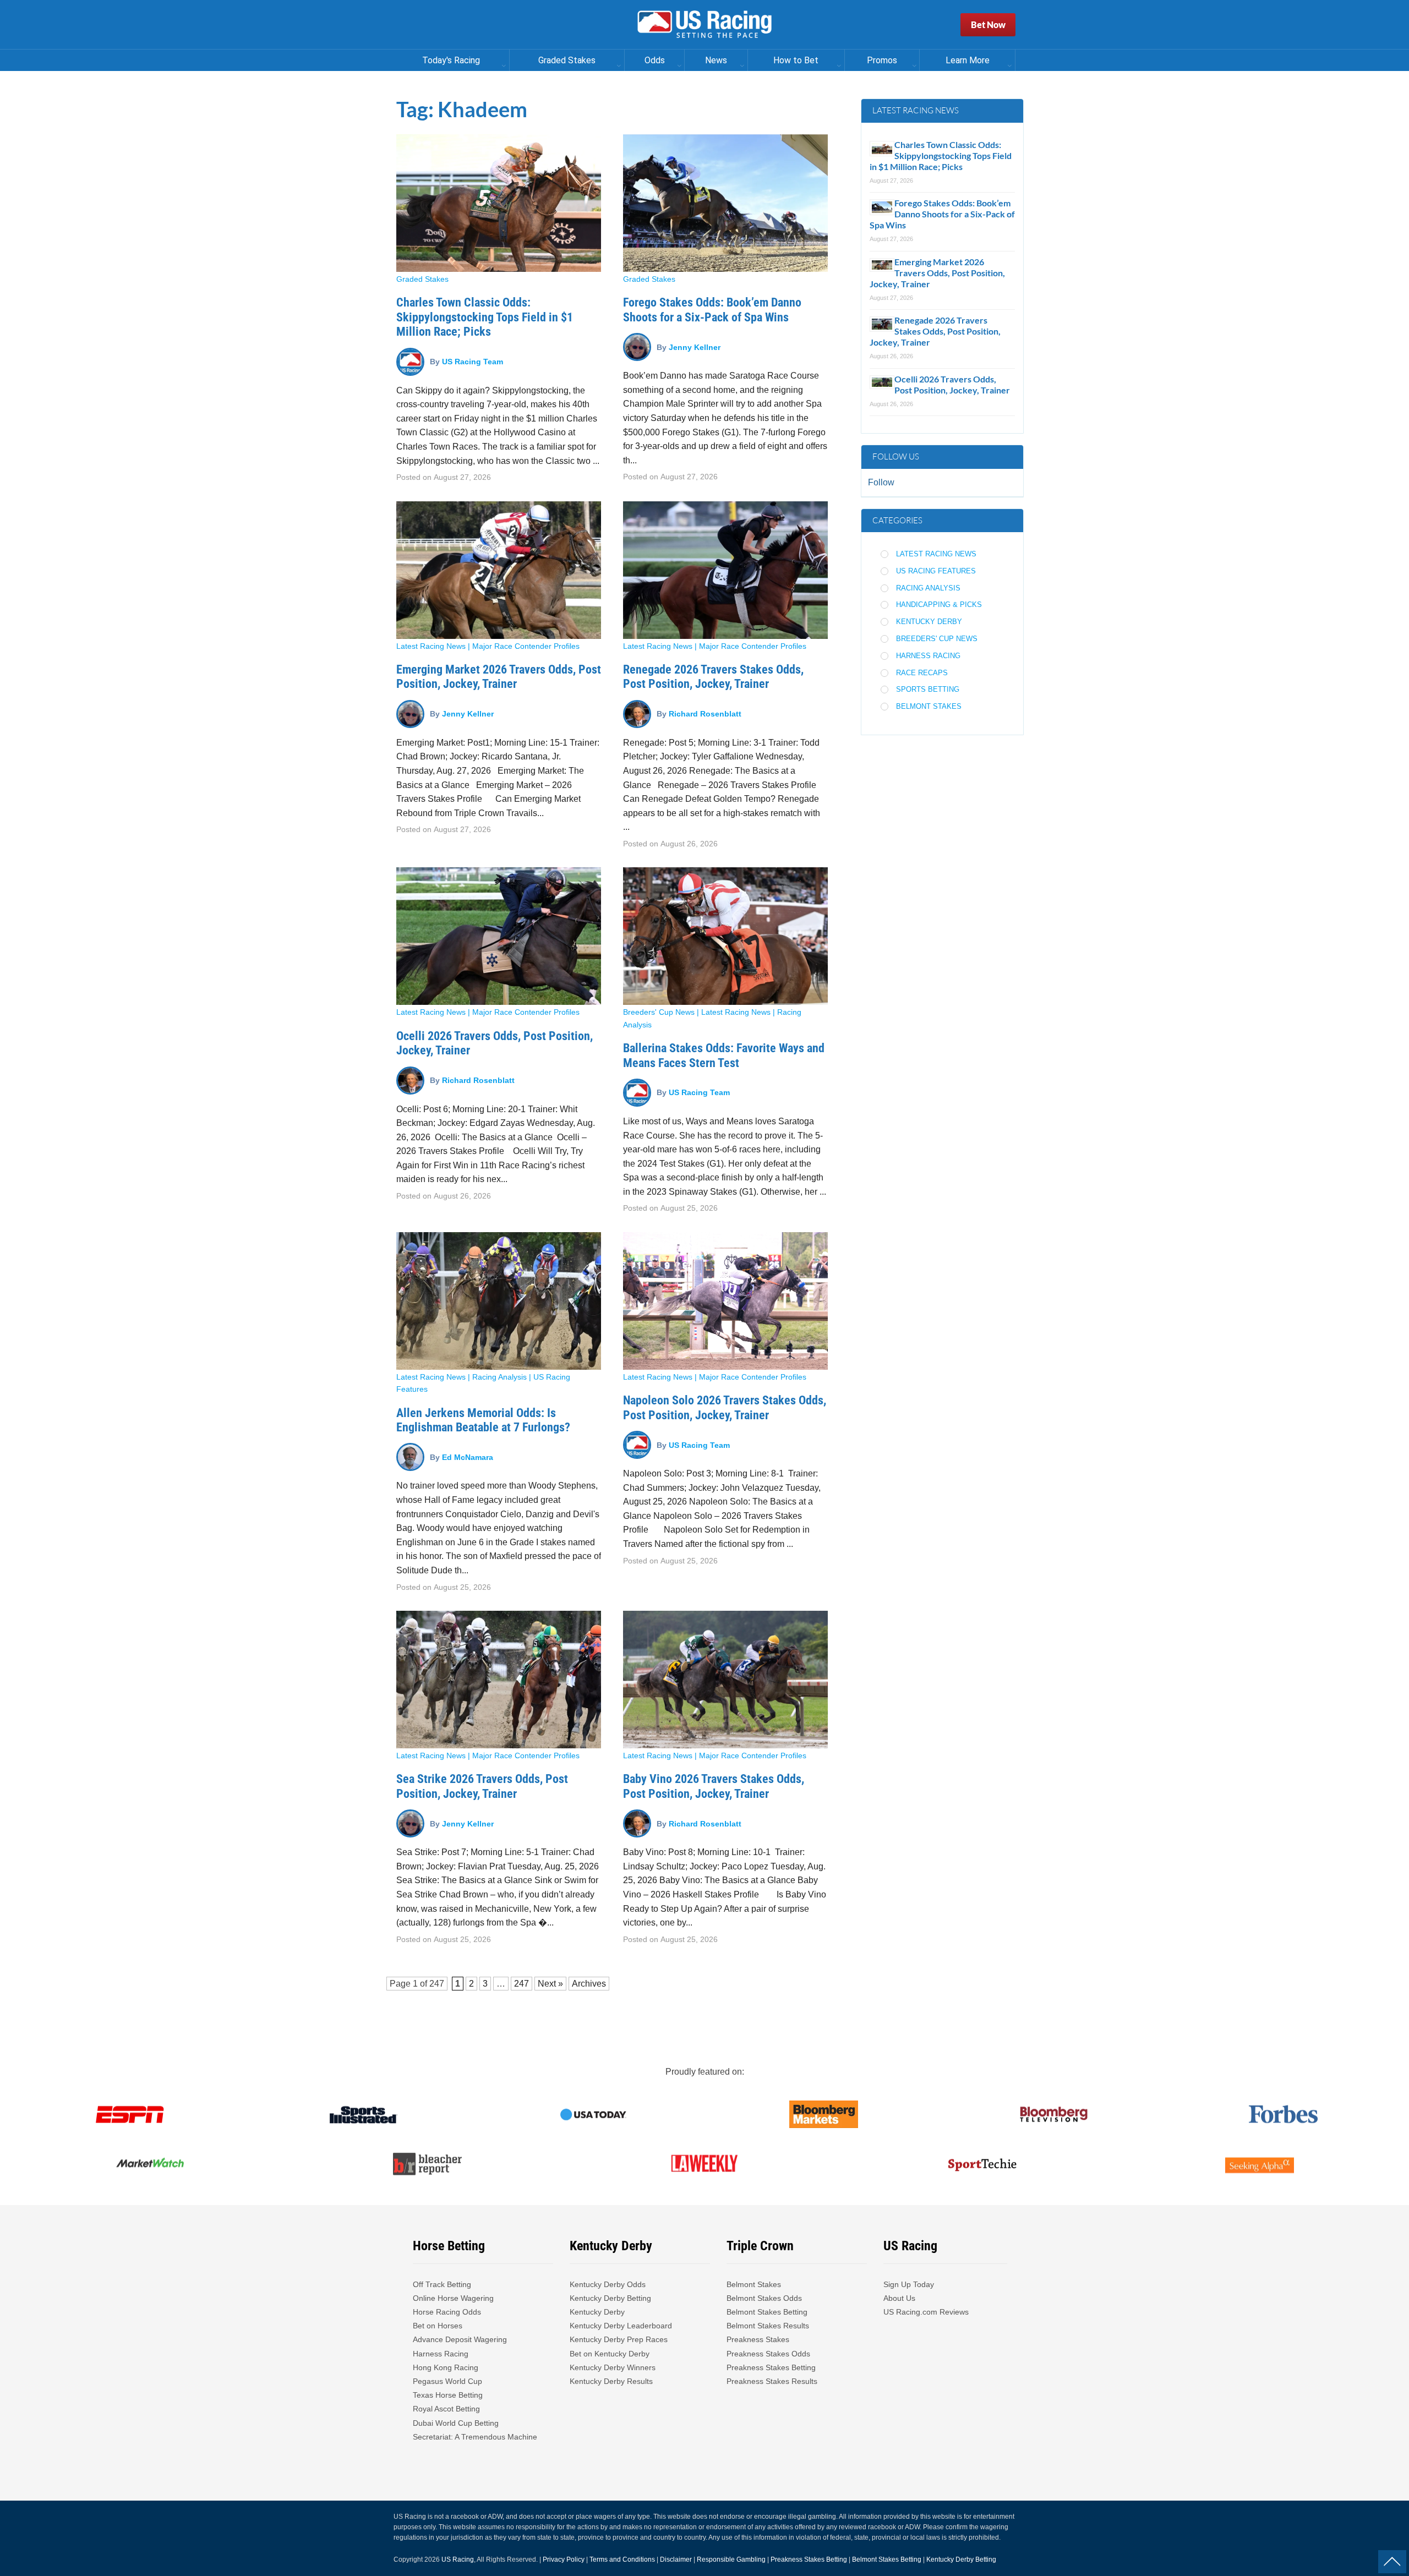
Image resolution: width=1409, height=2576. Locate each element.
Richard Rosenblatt (705, 714)
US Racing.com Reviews (926, 2312)
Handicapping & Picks (939, 605)
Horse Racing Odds (447, 2312)
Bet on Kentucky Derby (610, 2354)
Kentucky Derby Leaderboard (621, 2326)
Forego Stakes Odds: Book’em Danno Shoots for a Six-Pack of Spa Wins (712, 310)
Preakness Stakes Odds (768, 2354)
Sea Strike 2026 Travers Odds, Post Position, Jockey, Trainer (482, 1786)
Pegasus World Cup (447, 2381)
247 (437, 1984)
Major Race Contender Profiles (526, 646)
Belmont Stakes (929, 706)
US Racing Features (936, 571)
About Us (899, 2298)
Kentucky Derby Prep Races (619, 2339)
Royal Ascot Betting (446, 2409)
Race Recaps (922, 673)
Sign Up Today (909, 2284)
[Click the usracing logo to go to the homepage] (704, 25)
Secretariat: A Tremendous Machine (475, 2437)
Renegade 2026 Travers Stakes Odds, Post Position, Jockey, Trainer (713, 677)
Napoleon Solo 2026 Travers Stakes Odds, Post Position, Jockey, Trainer (725, 1407)
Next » (550, 1984)
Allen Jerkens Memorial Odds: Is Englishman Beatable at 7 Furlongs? (483, 1420)
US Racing (458, 2559)
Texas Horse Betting (448, 2395)
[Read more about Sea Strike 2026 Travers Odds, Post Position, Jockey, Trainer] (499, 1680)
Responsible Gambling (731, 2559)
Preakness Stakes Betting (772, 2367)
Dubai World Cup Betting (456, 2423)
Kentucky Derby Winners (613, 2367)
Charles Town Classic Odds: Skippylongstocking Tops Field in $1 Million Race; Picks (485, 317)
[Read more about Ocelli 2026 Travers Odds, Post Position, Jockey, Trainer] (499, 936)
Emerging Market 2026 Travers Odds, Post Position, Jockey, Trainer (499, 677)
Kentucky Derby (929, 622)
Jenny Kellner (695, 347)
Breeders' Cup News (659, 1012)
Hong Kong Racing (446, 2367)
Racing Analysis (499, 1377)
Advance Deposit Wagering (460, 2339)
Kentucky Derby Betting (610, 2298)
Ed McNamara (468, 1457)
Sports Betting (928, 689)
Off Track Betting (442, 2284)
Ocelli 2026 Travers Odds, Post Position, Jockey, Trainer (952, 384)
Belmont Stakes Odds (764, 2298)
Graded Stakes (422, 279)
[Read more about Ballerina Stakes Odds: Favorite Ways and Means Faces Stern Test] (725, 936)
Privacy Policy (564, 2559)
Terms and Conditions (622, 2559)
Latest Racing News (431, 646)
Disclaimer (676, 2559)
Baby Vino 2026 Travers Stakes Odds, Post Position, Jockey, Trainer (714, 1786)
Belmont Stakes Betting (767, 2312)
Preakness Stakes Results (772, 2381)
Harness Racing (928, 656)
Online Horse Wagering (453, 2298)
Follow (881, 482)
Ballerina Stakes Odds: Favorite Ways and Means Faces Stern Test (724, 1055)
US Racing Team (473, 362)
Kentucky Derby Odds (608, 2284)
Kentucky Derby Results (611, 2381)
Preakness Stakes (758, 2339)
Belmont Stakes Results (768, 2326)
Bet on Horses (438, 2326)
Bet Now (988, 24)
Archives (589, 1984)
